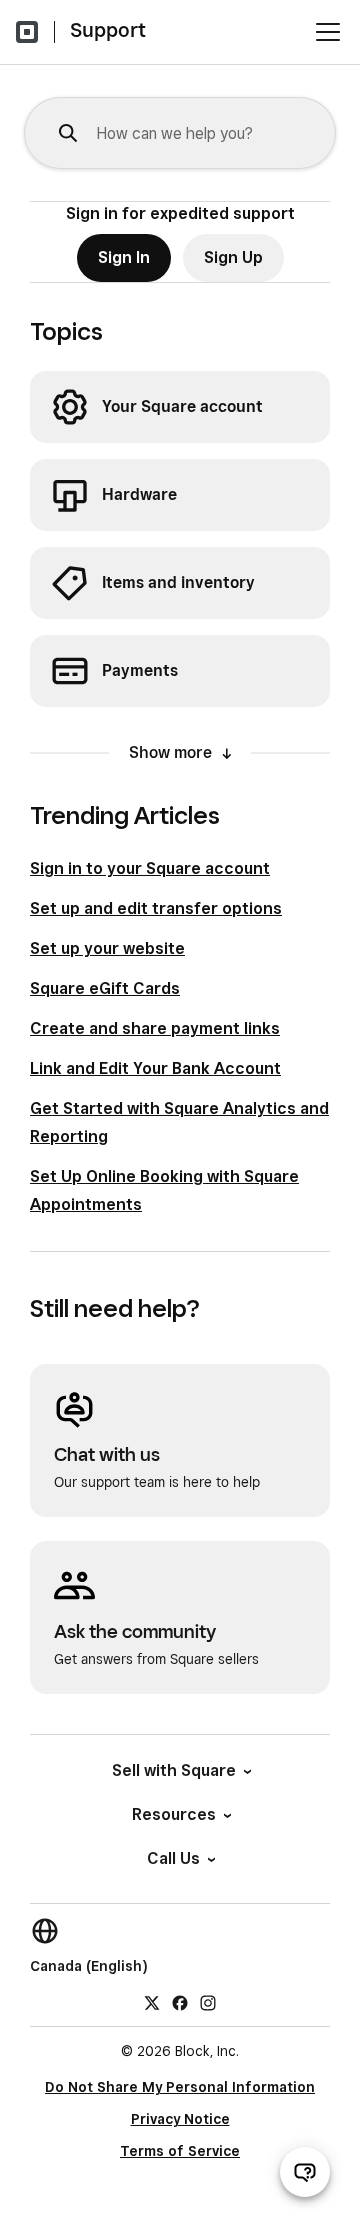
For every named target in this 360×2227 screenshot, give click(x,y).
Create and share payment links (155, 1028)
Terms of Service (180, 2151)
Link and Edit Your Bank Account (155, 1068)
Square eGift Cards (105, 988)
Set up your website (107, 948)
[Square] (27, 32)
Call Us (173, 1858)
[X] (152, 2002)
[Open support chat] (305, 2172)
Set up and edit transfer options (156, 908)
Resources (174, 1814)
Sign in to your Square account (150, 868)
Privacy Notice (180, 2119)
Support (108, 30)
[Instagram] (208, 2002)
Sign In (124, 257)
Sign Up (233, 257)
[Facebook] (180, 2002)
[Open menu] (328, 32)
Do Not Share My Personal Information (180, 2087)
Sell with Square (174, 1770)
